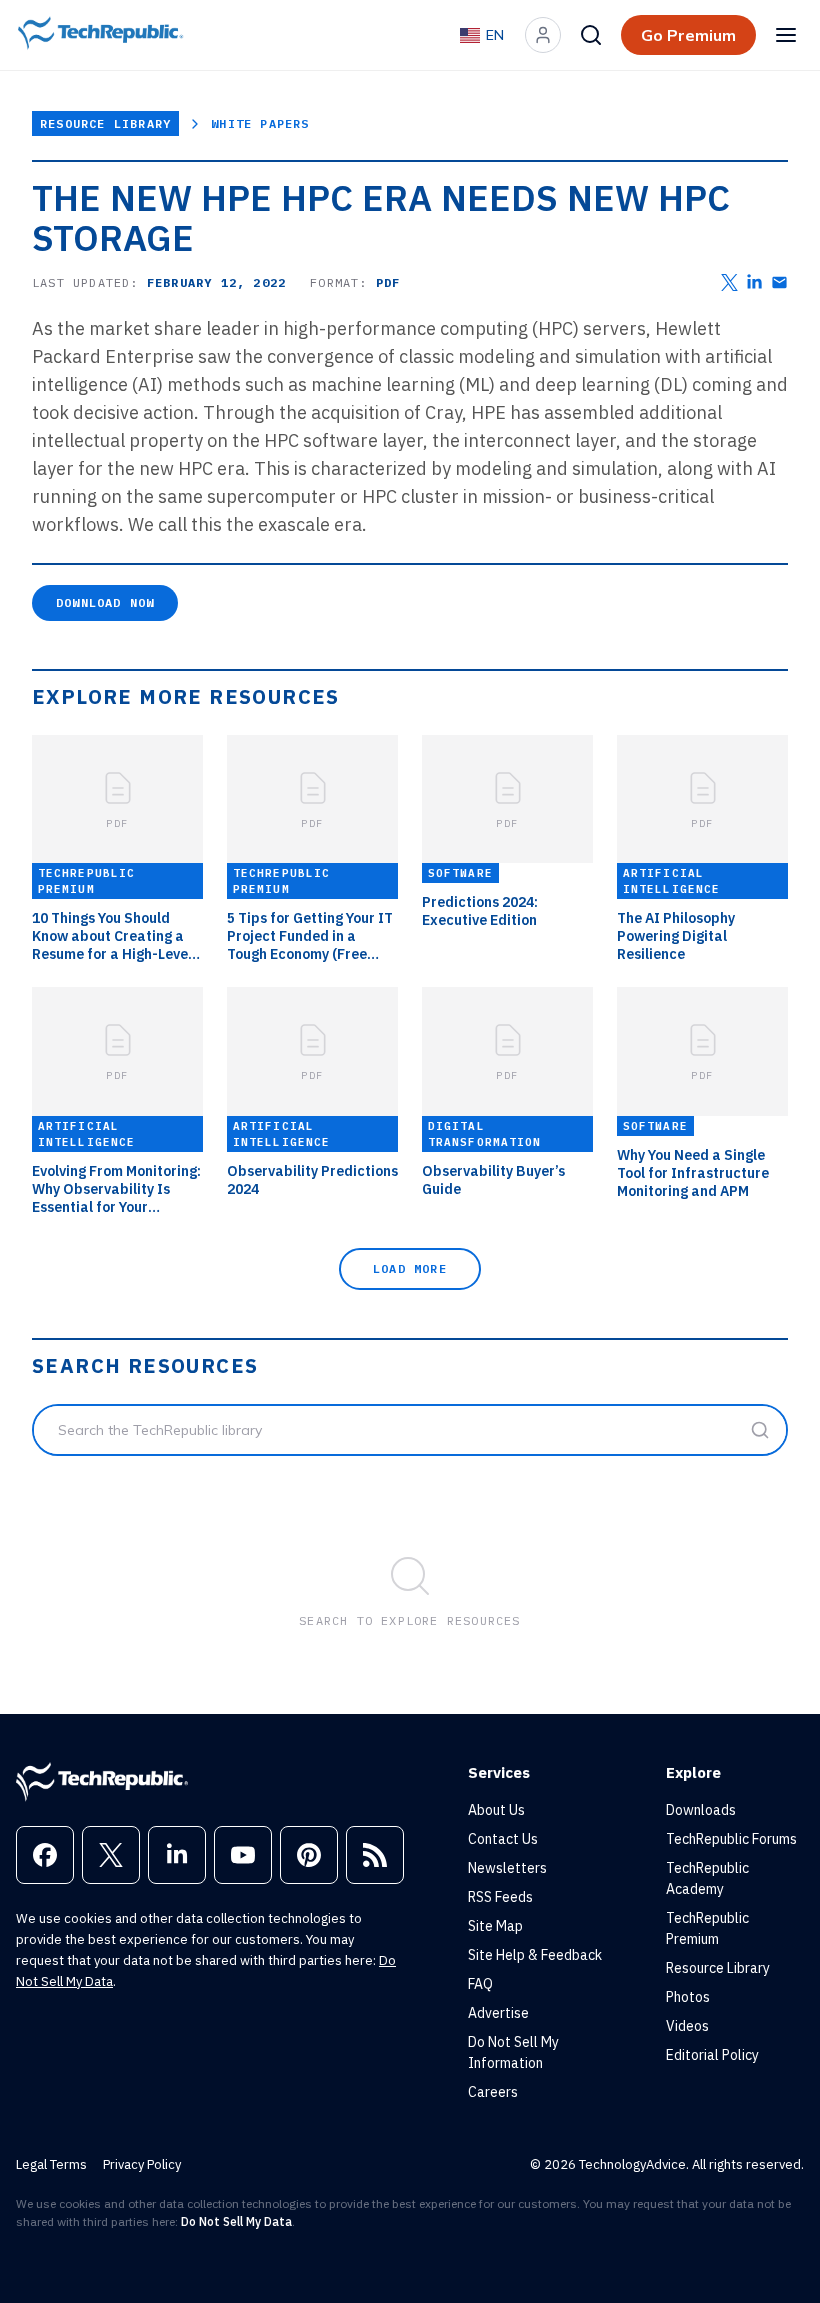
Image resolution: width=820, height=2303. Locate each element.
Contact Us (503, 1839)
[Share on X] (729, 282)
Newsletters (507, 1868)
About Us (496, 1810)
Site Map (495, 1926)
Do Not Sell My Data (236, 2221)
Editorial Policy (712, 2055)
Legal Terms (51, 2164)
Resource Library (105, 123)
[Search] (591, 35)
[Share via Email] (779, 282)
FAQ (480, 1984)
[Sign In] (543, 35)
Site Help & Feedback (535, 1955)
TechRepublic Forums (731, 1839)
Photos (688, 1997)
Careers (493, 2092)
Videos (687, 2026)
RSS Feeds (500, 1897)
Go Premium (688, 35)
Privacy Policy (142, 2164)
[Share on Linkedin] (754, 282)
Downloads (701, 1810)
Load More (410, 1268)
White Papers (260, 123)
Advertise (498, 2013)
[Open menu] (786, 35)
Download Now (105, 602)
